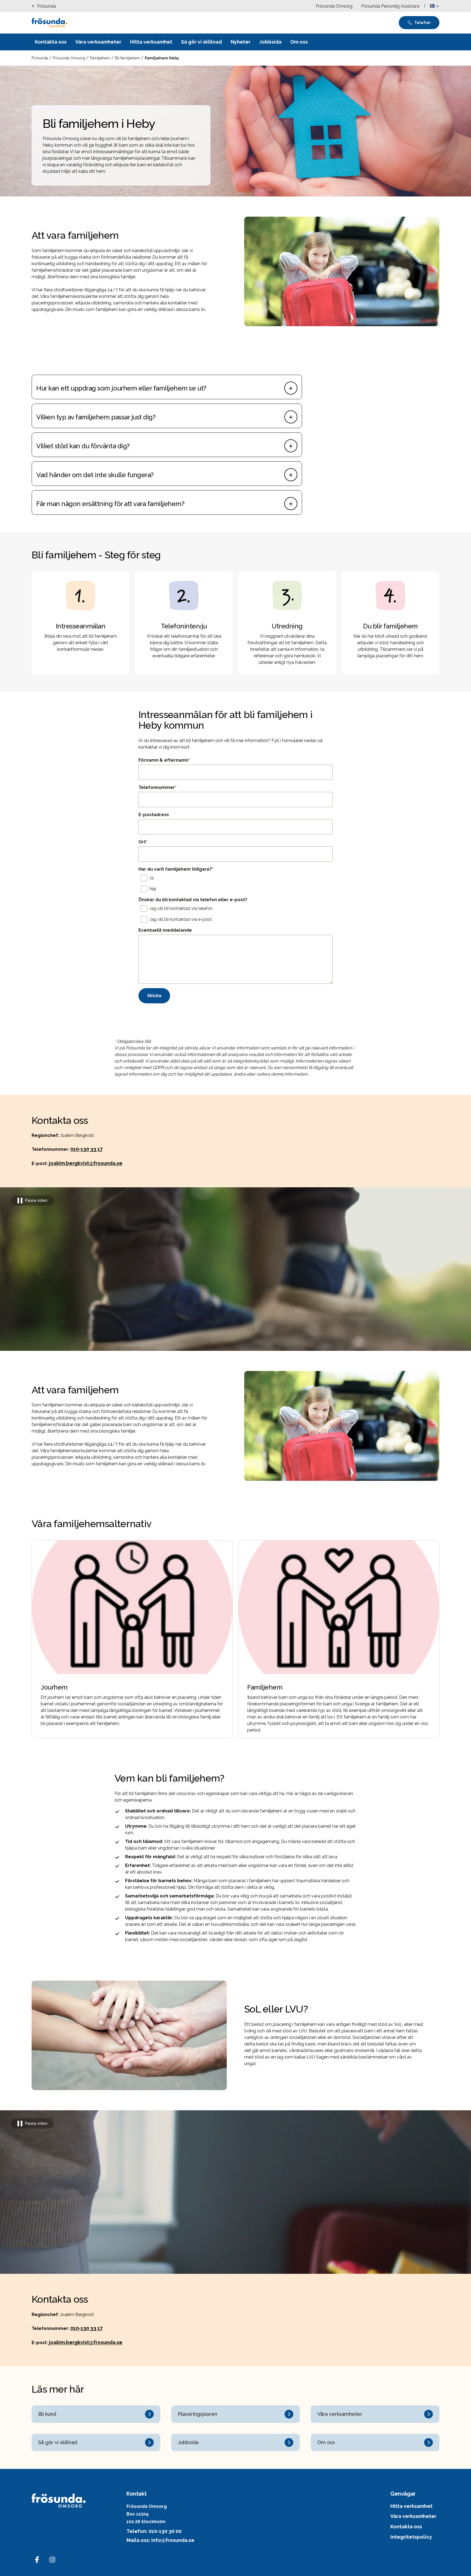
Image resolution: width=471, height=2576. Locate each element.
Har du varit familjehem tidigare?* (176, 869)
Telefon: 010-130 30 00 (154, 2531)
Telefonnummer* (157, 787)
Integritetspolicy (411, 2537)
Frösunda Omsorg (70, 58)
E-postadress (154, 815)
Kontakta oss (406, 2527)
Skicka (154, 996)
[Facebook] (37, 2560)
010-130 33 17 (86, 1149)
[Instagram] (52, 2560)
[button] (434, 6)
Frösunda (40, 58)
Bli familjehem (128, 58)
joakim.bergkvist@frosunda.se (86, 1163)
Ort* (143, 842)
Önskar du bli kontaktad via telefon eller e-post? (193, 900)
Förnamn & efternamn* (164, 760)
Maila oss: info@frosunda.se (160, 2540)
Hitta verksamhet (411, 2506)
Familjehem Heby (162, 58)
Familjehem (101, 58)
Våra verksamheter (413, 2516)
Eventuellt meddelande (165, 930)
